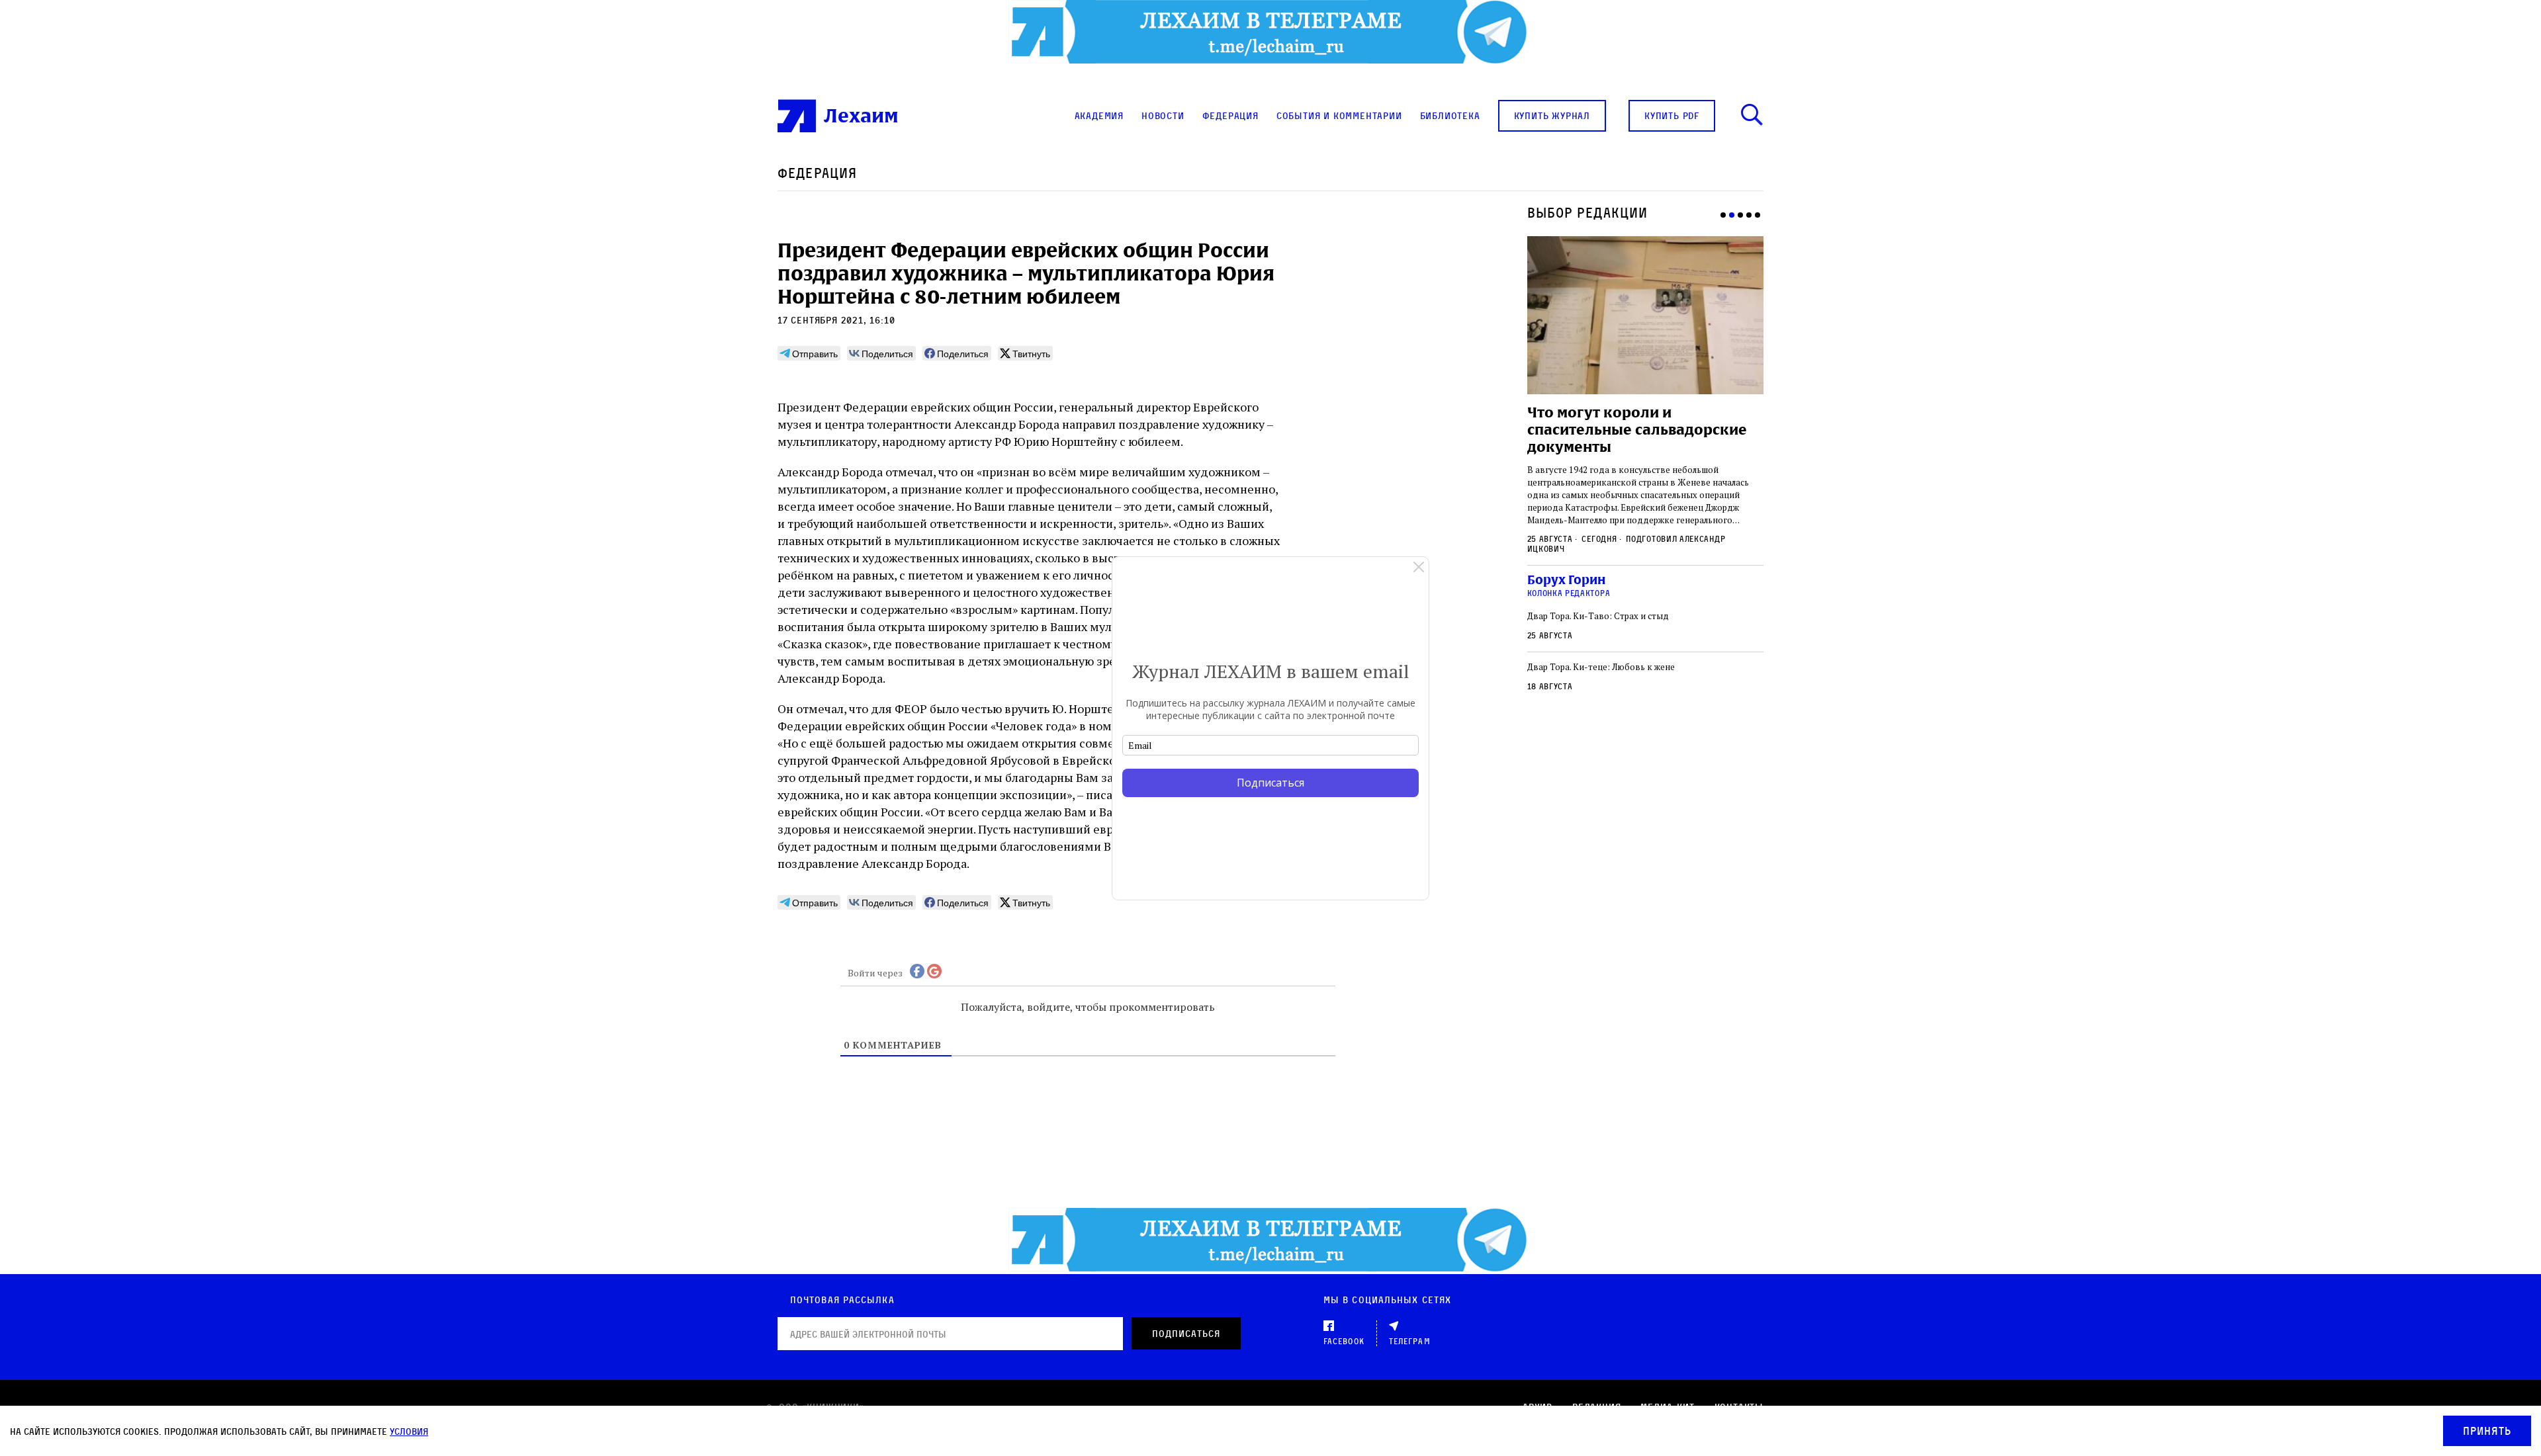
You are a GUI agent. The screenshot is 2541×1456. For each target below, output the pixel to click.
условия (409, 1431)
